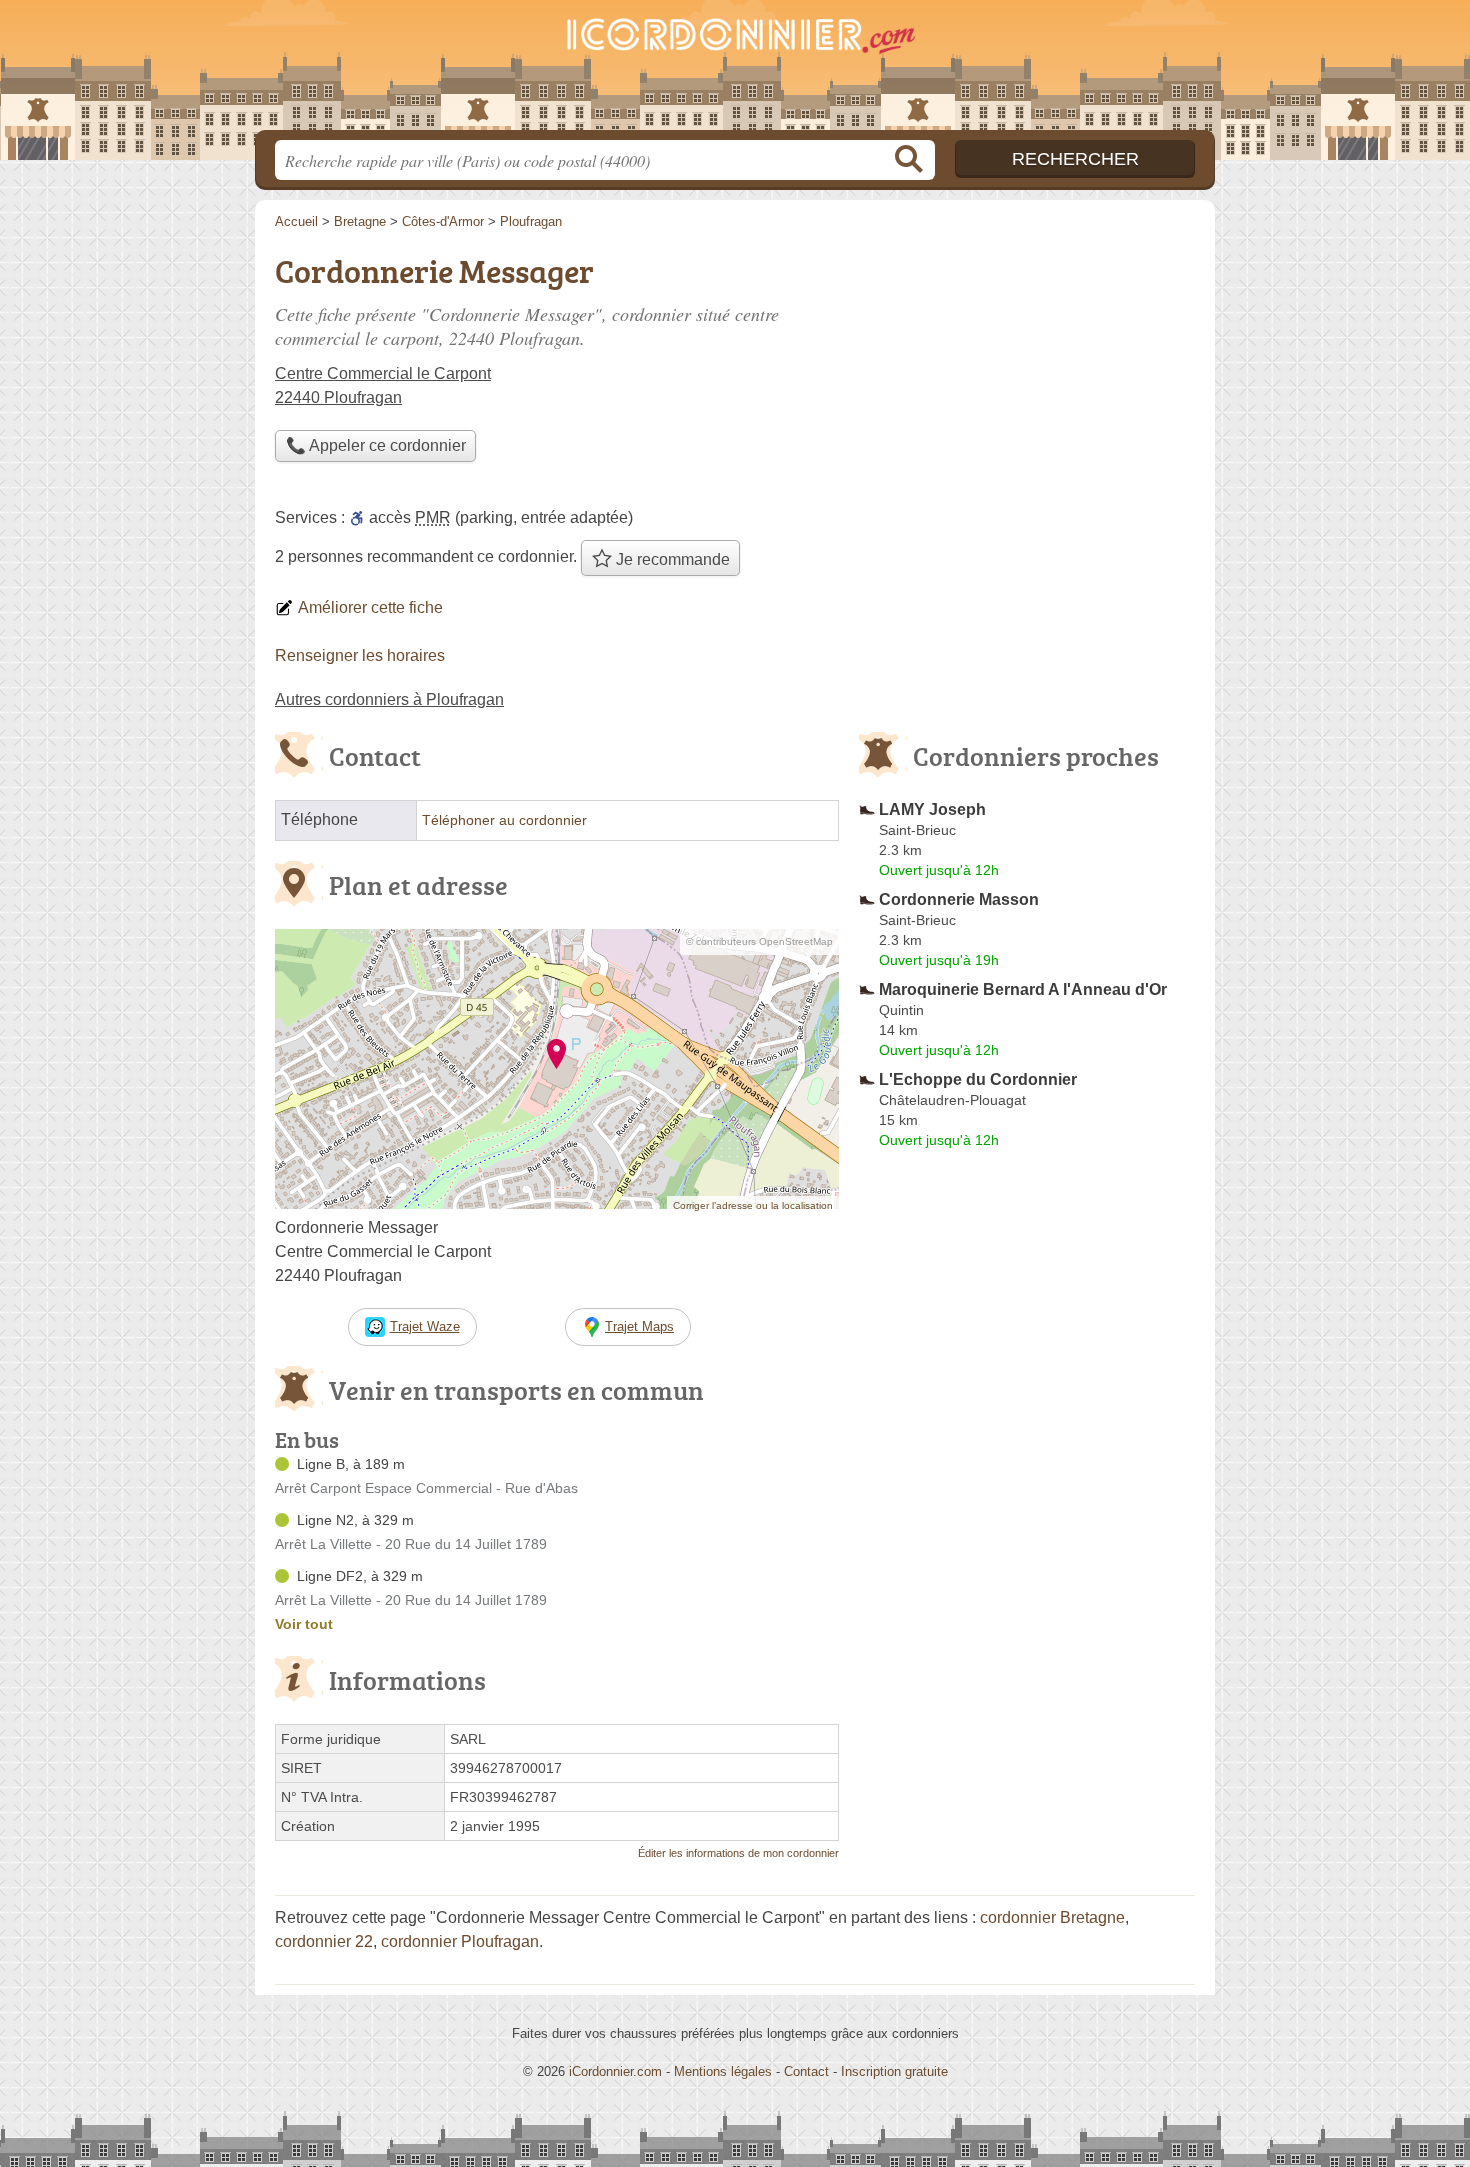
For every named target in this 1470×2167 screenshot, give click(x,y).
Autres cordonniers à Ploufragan (389, 699)
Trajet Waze (425, 1326)
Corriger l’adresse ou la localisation (753, 1205)
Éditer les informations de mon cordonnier (738, 1853)
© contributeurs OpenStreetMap (759, 941)
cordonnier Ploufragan (460, 1941)
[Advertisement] (1027, 1622)
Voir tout (304, 1624)
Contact (806, 2071)
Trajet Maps (639, 1326)
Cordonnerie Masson (959, 899)
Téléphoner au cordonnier (504, 820)
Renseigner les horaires (360, 655)
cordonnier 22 (324, 1941)
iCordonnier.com (615, 2071)
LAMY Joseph (932, 809)
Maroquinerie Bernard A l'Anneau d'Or (1023, 989)
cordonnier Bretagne (1052, 1917)
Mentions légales (723, 2071)
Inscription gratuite (894, 2071)
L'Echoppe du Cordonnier (978, 1079)
